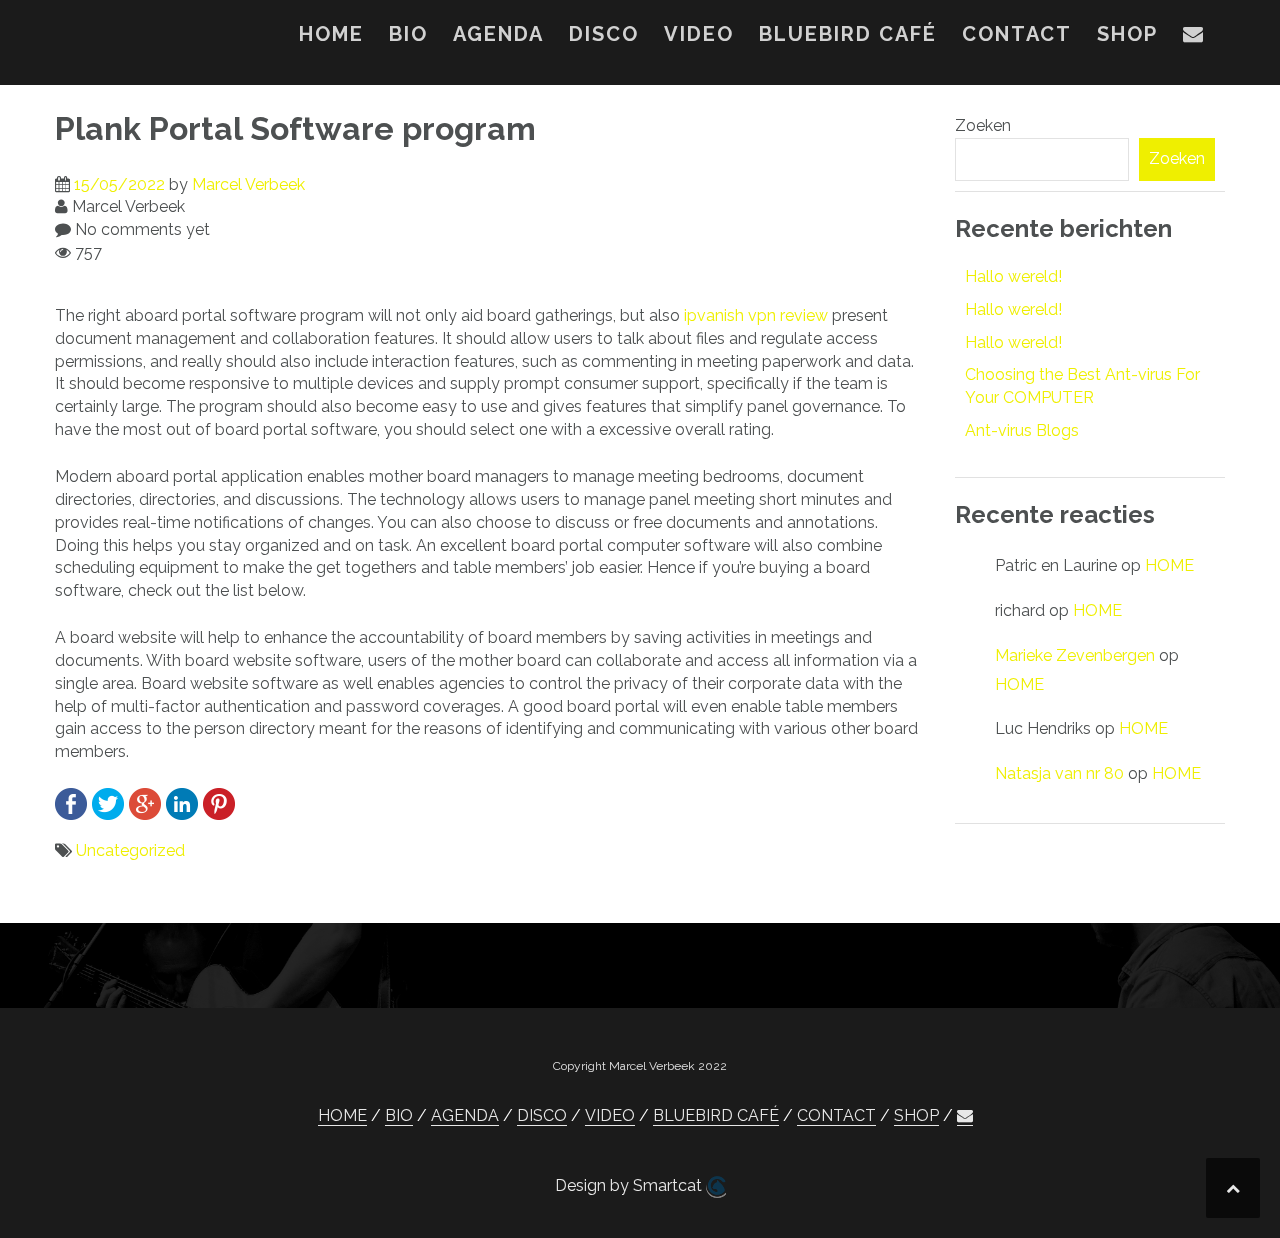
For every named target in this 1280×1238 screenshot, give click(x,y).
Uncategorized (130, 850)
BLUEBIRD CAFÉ (848, 34)
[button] (1194, 38)
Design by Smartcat (630, 1185)
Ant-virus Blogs (1022, 430)
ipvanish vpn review (756, 315)
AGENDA (498, 34)
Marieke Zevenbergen (1075, 655)
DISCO (604, 34)
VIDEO (699, 34)
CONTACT (1017, 34)
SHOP (1127, 34)
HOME (331, 34)
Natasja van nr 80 (1059, 773)
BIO (408, 34)
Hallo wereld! (1013, 276)
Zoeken (983, 125)
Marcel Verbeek (248, 184)
